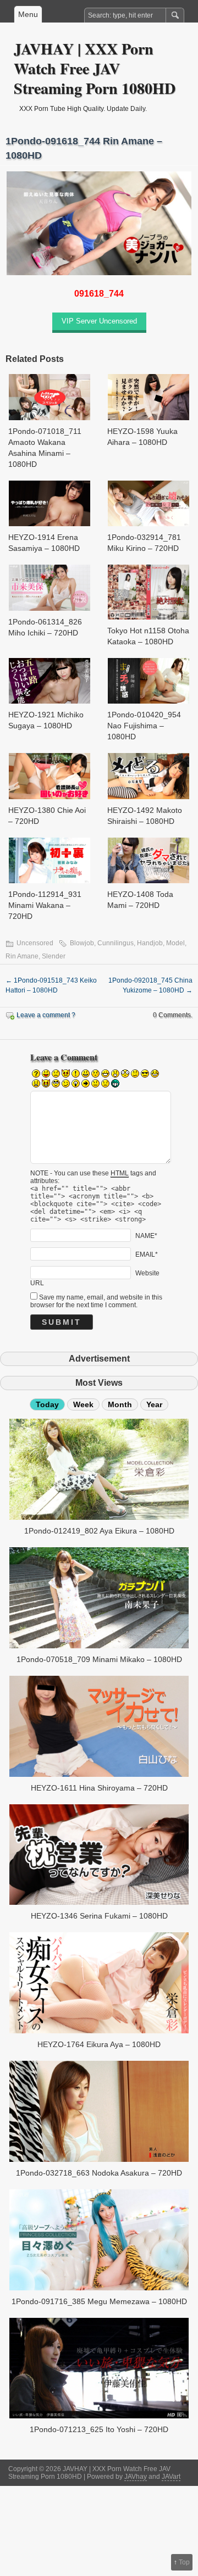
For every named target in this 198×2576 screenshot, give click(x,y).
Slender (54, 956)
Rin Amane (22, 956)
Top (184, 2562)
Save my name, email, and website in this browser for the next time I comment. (96, 1301)
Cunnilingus (116, 943)
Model (175, 943)
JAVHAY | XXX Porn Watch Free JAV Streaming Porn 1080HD (95, 68)
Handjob (150, 943)
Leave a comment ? (46, 1015)
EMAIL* (147, 1254)
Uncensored (35, 943)
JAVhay (136, 2477)
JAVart (171, 2477)
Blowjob (82, 943)
